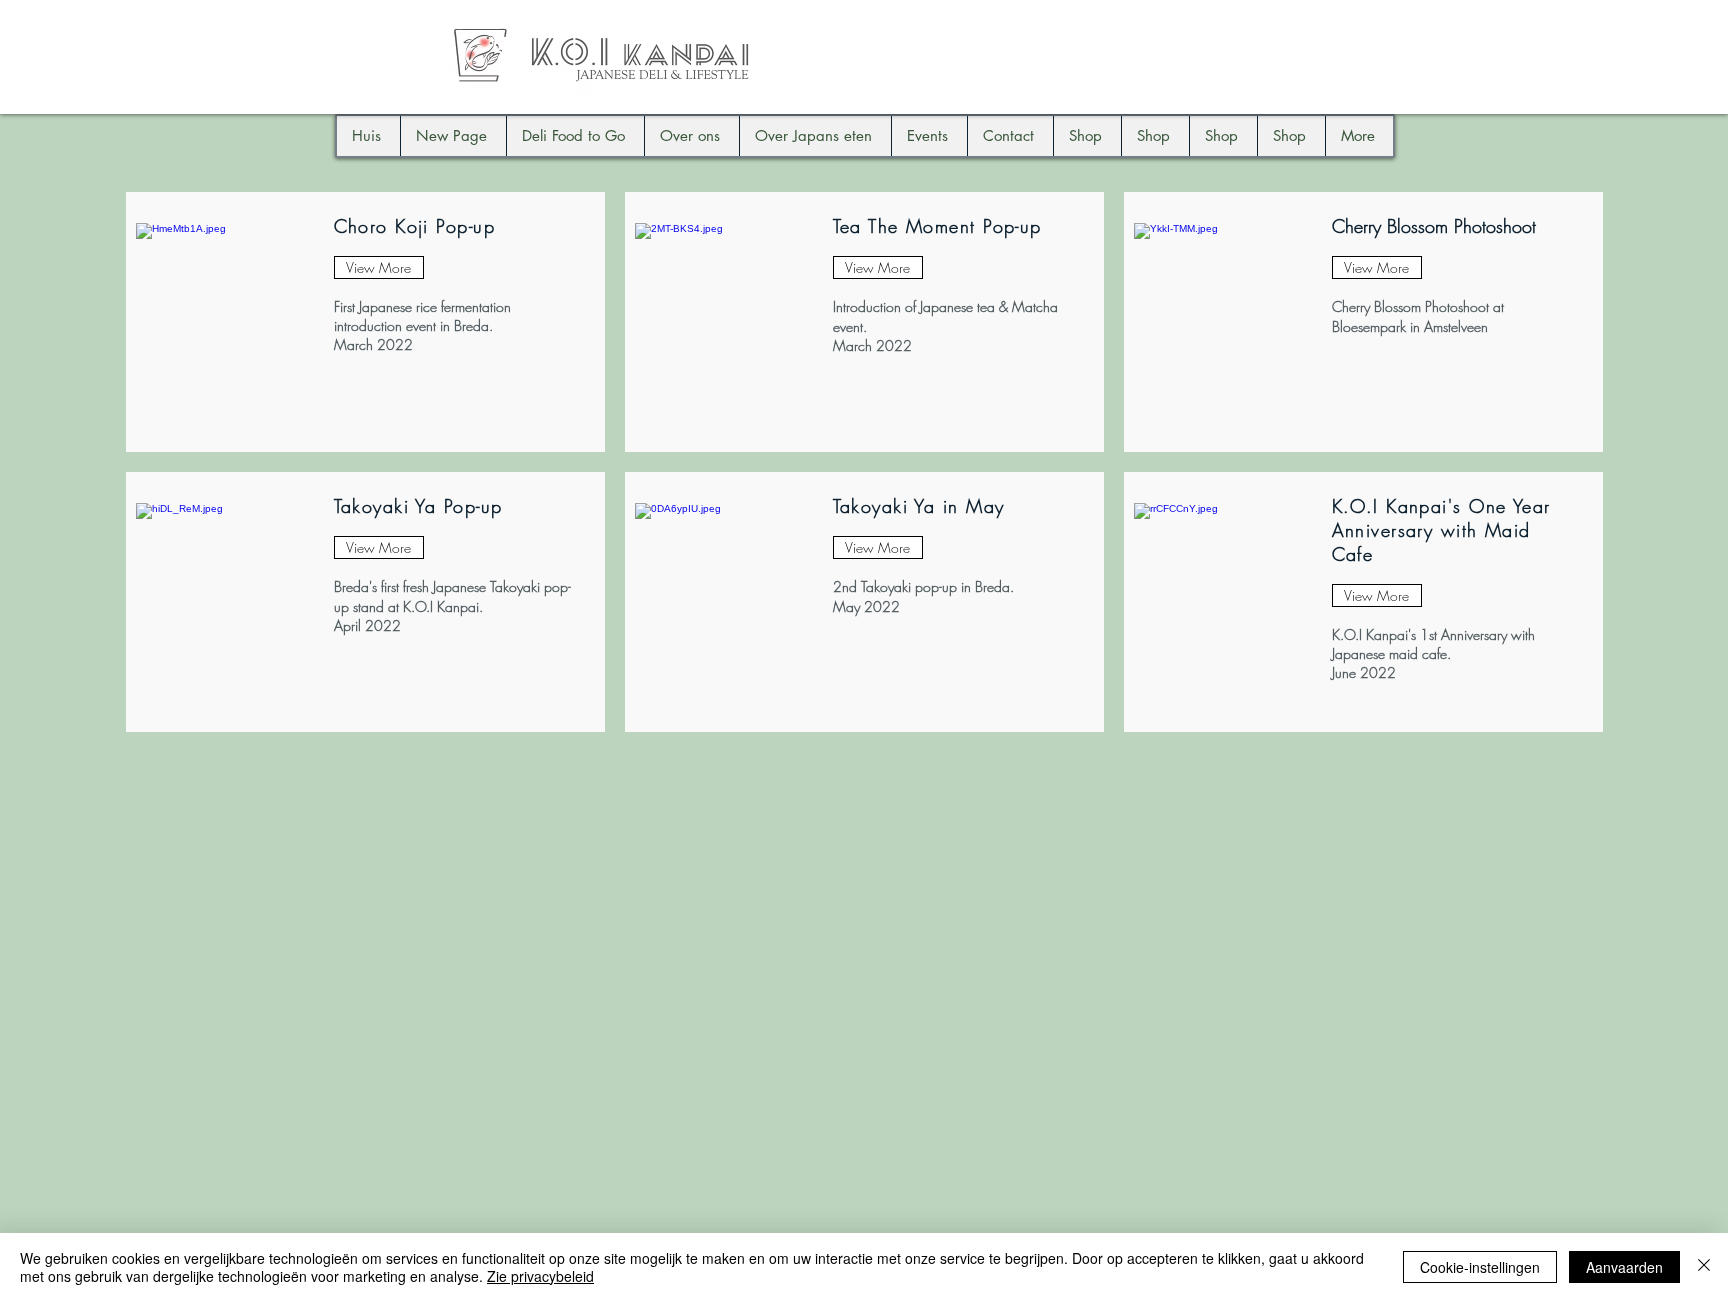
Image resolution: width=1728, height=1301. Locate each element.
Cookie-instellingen (1480, 1267)
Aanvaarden (1624, 1267)
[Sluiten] (1704, 1267)
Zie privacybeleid (540, 1276)
